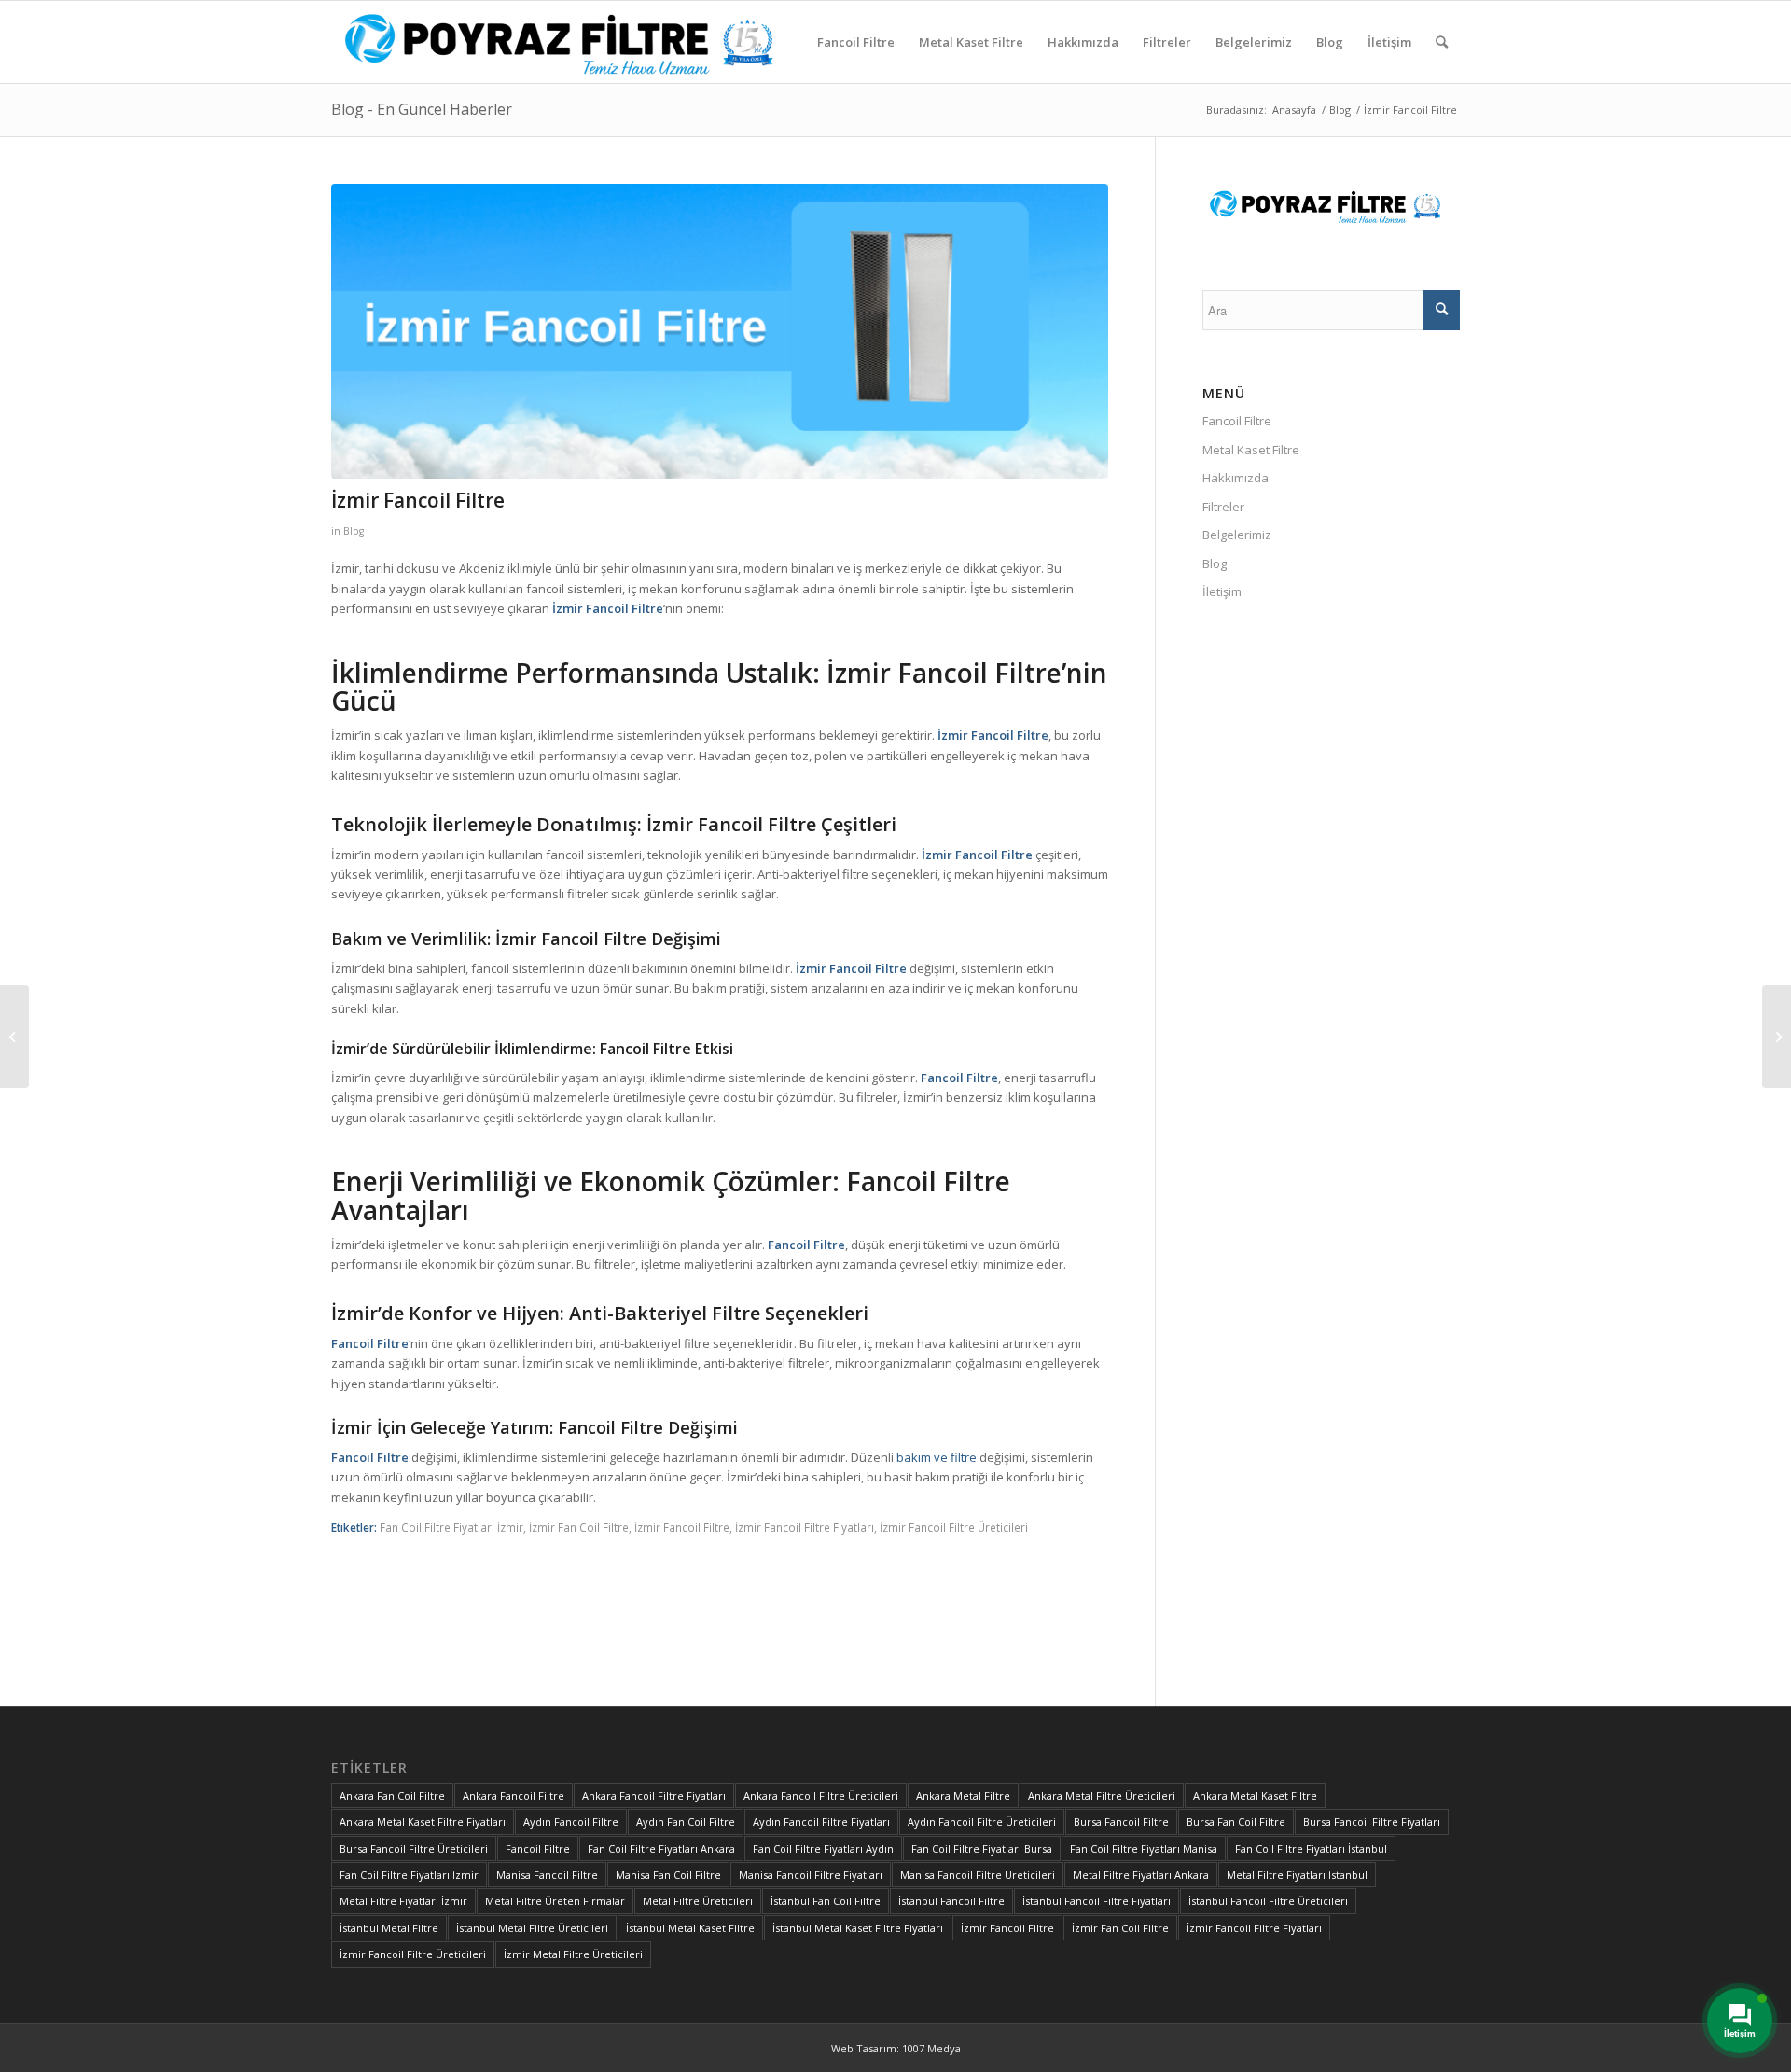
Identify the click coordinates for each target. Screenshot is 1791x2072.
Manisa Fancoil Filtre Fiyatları (811, 1875)
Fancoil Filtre (1237, 421)
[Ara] (1442, 42)
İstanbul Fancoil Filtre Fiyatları (1097, 1901)
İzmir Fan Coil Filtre (579, 1527)
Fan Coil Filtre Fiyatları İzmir (451, 1527)
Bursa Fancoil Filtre (1121, 1822)
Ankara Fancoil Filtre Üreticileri (821, 1795)
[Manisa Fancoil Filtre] (1777, 1036)
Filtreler (1223, 507)
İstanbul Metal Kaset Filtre (690, 1928)
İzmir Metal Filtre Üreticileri (573, 1954)
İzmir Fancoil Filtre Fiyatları (805, 1527)
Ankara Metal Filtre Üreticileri (1102, 1795)
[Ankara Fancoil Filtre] (14, 1036)
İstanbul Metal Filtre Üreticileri (532, 1928)
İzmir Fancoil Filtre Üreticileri (954, 1527)
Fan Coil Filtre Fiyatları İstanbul (1311, 1849)
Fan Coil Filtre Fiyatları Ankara (661, 1849)
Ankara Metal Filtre (963, 1795)
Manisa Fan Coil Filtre (668, 1875)
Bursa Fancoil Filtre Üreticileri (414, 1849)
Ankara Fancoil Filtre (514, 1795)
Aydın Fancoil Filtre (571, 1822)
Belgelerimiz (1237, 535)
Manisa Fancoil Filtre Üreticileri (978, 1875)
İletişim (1222, 591)
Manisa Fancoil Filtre (547, 1875)
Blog (354, 531)
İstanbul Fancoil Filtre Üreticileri (1268, 1901)
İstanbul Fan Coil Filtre (826, 1901)
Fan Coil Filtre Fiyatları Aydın (823, 1849)
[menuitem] (856, 42)
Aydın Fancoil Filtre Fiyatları (821, 1822)
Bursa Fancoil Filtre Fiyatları (1372, 1822)
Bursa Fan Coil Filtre (1236, 1822)
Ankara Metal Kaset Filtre (1255, 1795)
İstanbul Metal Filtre (389, 1928)
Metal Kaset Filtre (1251, 450)
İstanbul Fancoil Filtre (951, 1901)
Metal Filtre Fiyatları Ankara (1141, 1875)
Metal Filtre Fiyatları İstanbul (1297, 1875)
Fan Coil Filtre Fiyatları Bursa (982, 1849)
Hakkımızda (1236, 478)
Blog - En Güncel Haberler (422, 109)
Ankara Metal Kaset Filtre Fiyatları (423, 1822)
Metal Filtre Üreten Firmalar (555, 1901)
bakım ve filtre (937, 1457)
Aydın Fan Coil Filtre (686, 1822)
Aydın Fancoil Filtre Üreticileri (982, 1822)
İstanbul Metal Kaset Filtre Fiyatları (858, 1928)
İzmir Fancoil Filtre (682, 1527)
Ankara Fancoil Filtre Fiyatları (654, 1795)
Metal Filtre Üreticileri (698, 1901)
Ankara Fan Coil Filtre (392, 1795)
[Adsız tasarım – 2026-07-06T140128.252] (570, 42)
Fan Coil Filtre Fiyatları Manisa (1144, 1849)
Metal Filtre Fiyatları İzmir (403, 1901)
